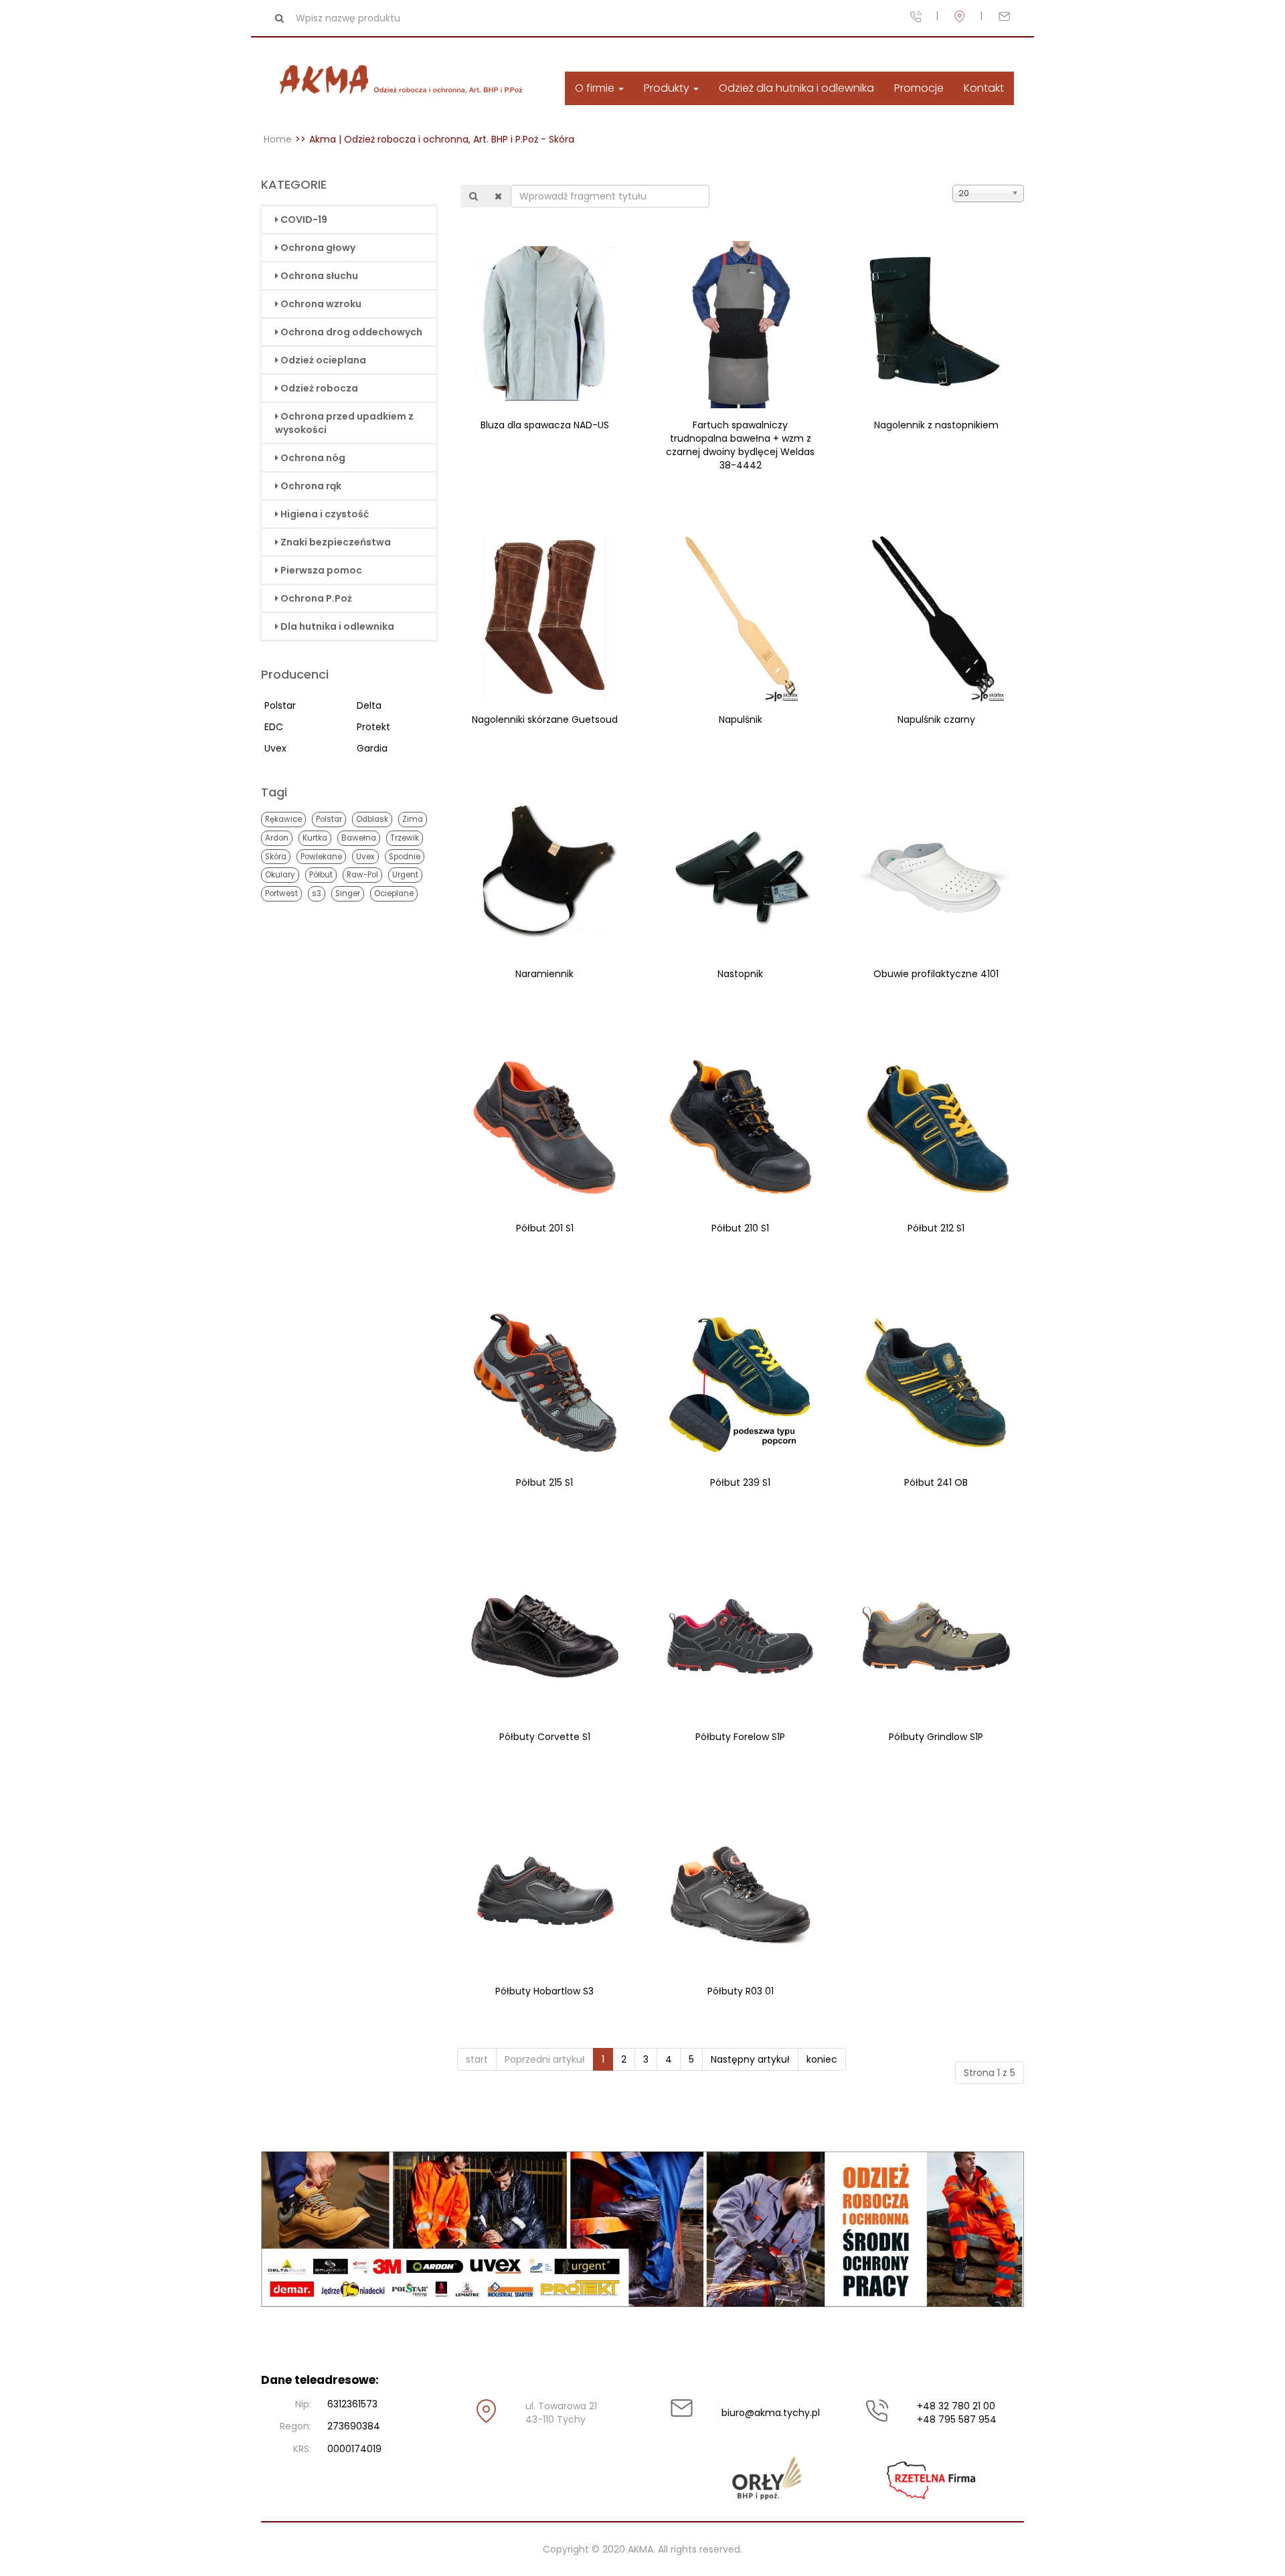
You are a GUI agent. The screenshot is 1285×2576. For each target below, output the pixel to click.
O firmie (596, 88)
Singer (348, 893)
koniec (822, 2059)
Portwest (281, 893)
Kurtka (315, 838)
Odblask (372, 819)
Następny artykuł (750, 2059)
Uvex (275, 748)
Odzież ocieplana (323, 360)
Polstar (280, 705)
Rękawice (283, 819)
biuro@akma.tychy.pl (770, 2413)
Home (278, 139)
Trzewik (405, 838)
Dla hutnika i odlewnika (337, 626)
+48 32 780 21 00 (956, 2406)
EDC (274, 727)
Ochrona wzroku (321, 304)
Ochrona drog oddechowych (351, 332)
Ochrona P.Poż (316, 598)
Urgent (405, 875)
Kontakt (984, 88)
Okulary (280, 875)
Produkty (668, 88)
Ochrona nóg (313, 458)
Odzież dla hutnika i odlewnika (796, 88)
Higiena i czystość (325, 514)
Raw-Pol (362, 875)
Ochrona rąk (311, 486)
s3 (317, 893)
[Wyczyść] (498, 196)
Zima (413, 819)
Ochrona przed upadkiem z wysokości (344, 423)
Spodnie (405, 857)
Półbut (321, 875)
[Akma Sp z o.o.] (404, 81)
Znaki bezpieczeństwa (336, 542)
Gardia (372, 748)
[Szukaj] (474, 196)
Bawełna (359, 838)
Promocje (919, 88)
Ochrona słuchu (319, 276)
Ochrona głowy (318, 248)
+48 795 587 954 (957, 2419)
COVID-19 (304, 220)
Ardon (277, 838)
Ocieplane (394, 893)
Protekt (373, 727)
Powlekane (321, 857)
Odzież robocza (319, 388)
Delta (369, 705)
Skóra (276, 857)
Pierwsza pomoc (321, 570)
